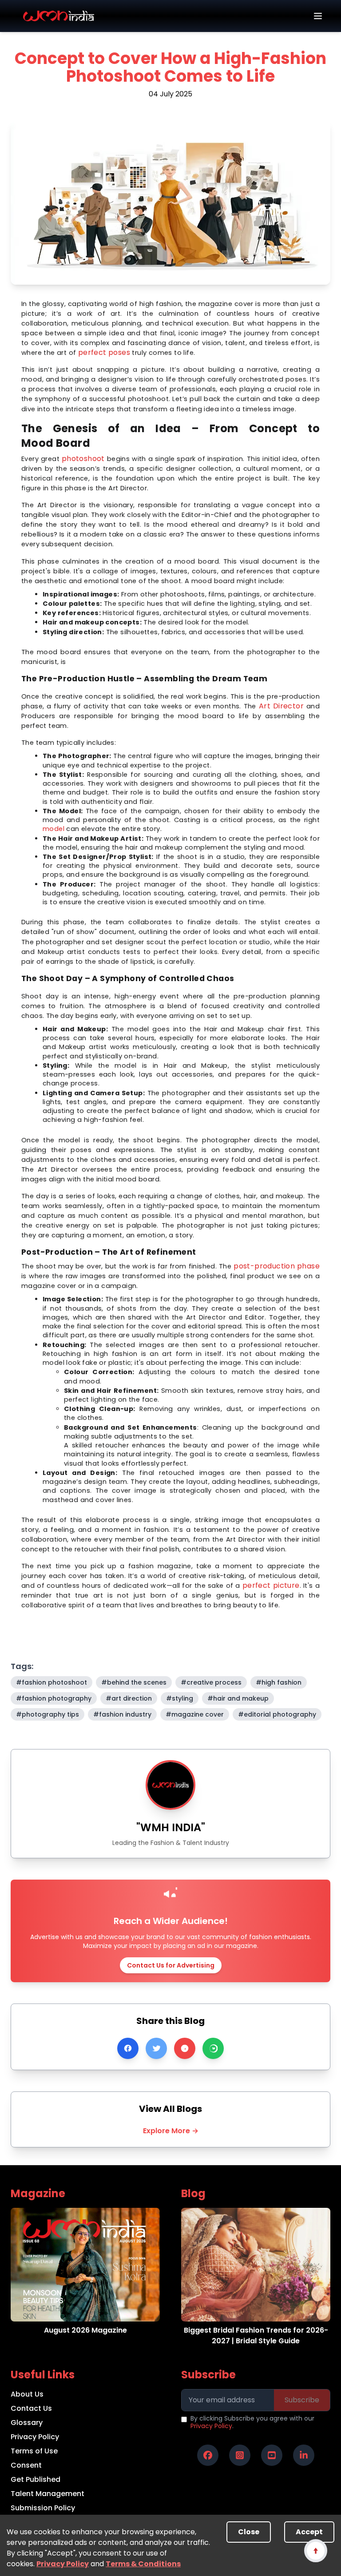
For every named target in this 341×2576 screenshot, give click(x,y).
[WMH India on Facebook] (208, 2455)
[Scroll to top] (315, 2550)
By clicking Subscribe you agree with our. (252, 2423)
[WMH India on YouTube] (272, 2455)
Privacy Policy (63, 2564)
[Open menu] (318, 16)
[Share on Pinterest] (185, 2048)
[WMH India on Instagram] (240, 2455)
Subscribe (302, 2400)
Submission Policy (43, 2508)
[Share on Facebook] (128, 2048)
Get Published (36, 2479)
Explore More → (171, 2131)
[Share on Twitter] (156, 2048)
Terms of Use (34, 2451)
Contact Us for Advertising (171, 1965)
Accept (309, 2532)
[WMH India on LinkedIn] (304, 2455)
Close (249, 2532)
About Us (27, 2394)
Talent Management (48, 2494)
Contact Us (31, 2408)
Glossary (27, 2423)
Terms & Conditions (143, 2564)
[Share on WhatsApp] (213, 2048)
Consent (26, 2465)
